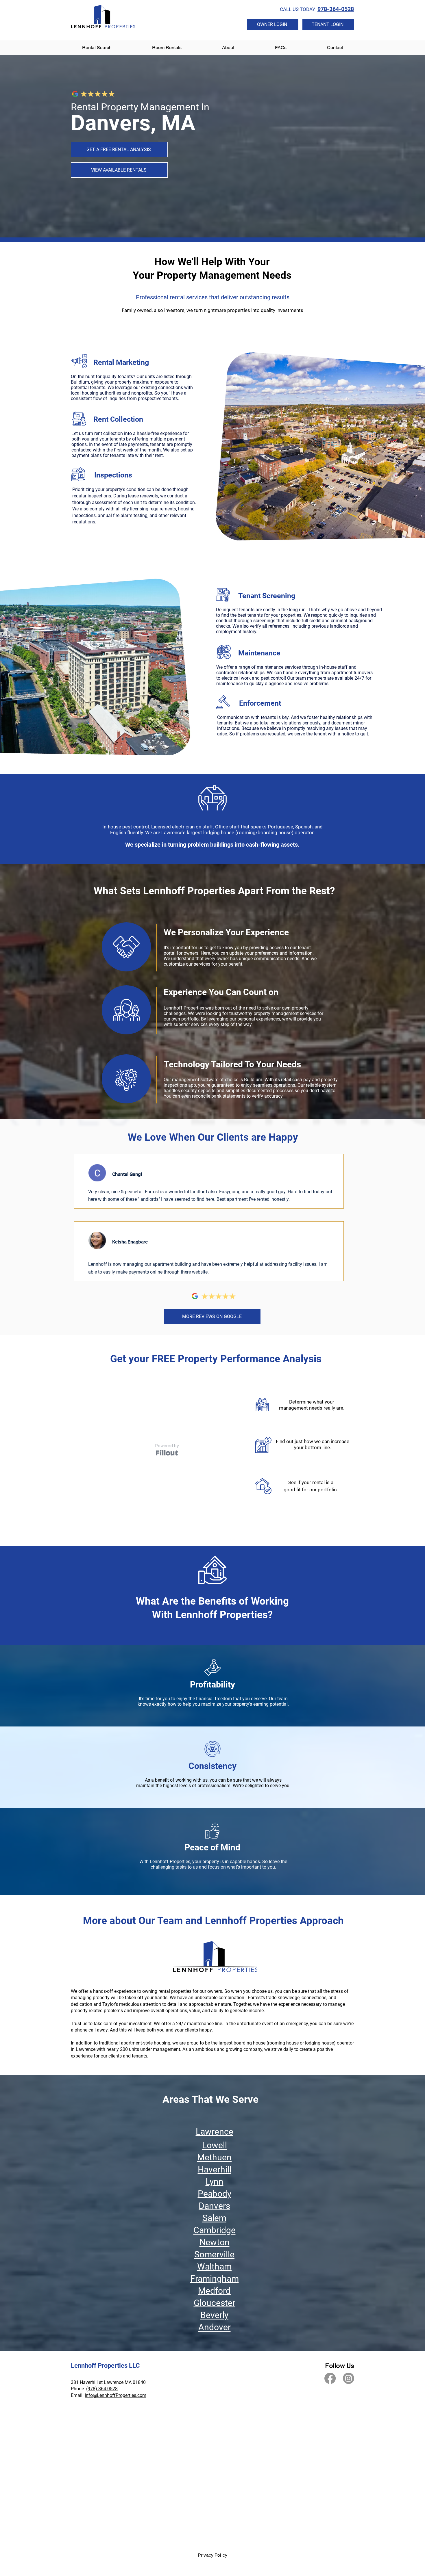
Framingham (215, 2279)
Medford (214, 2291)
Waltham (214, 2266)
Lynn (215, 2182)
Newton (215, 2242)
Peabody (215, 2194)
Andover (215, 2327)
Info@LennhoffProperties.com (116, 2395)
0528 (112, 2389)
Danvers (214, 2206)
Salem (214, 2218)
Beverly (214, 2315)
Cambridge (215, 2230)
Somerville (214, 2254)
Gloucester (215, 2303)
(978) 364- (97, 2389)
